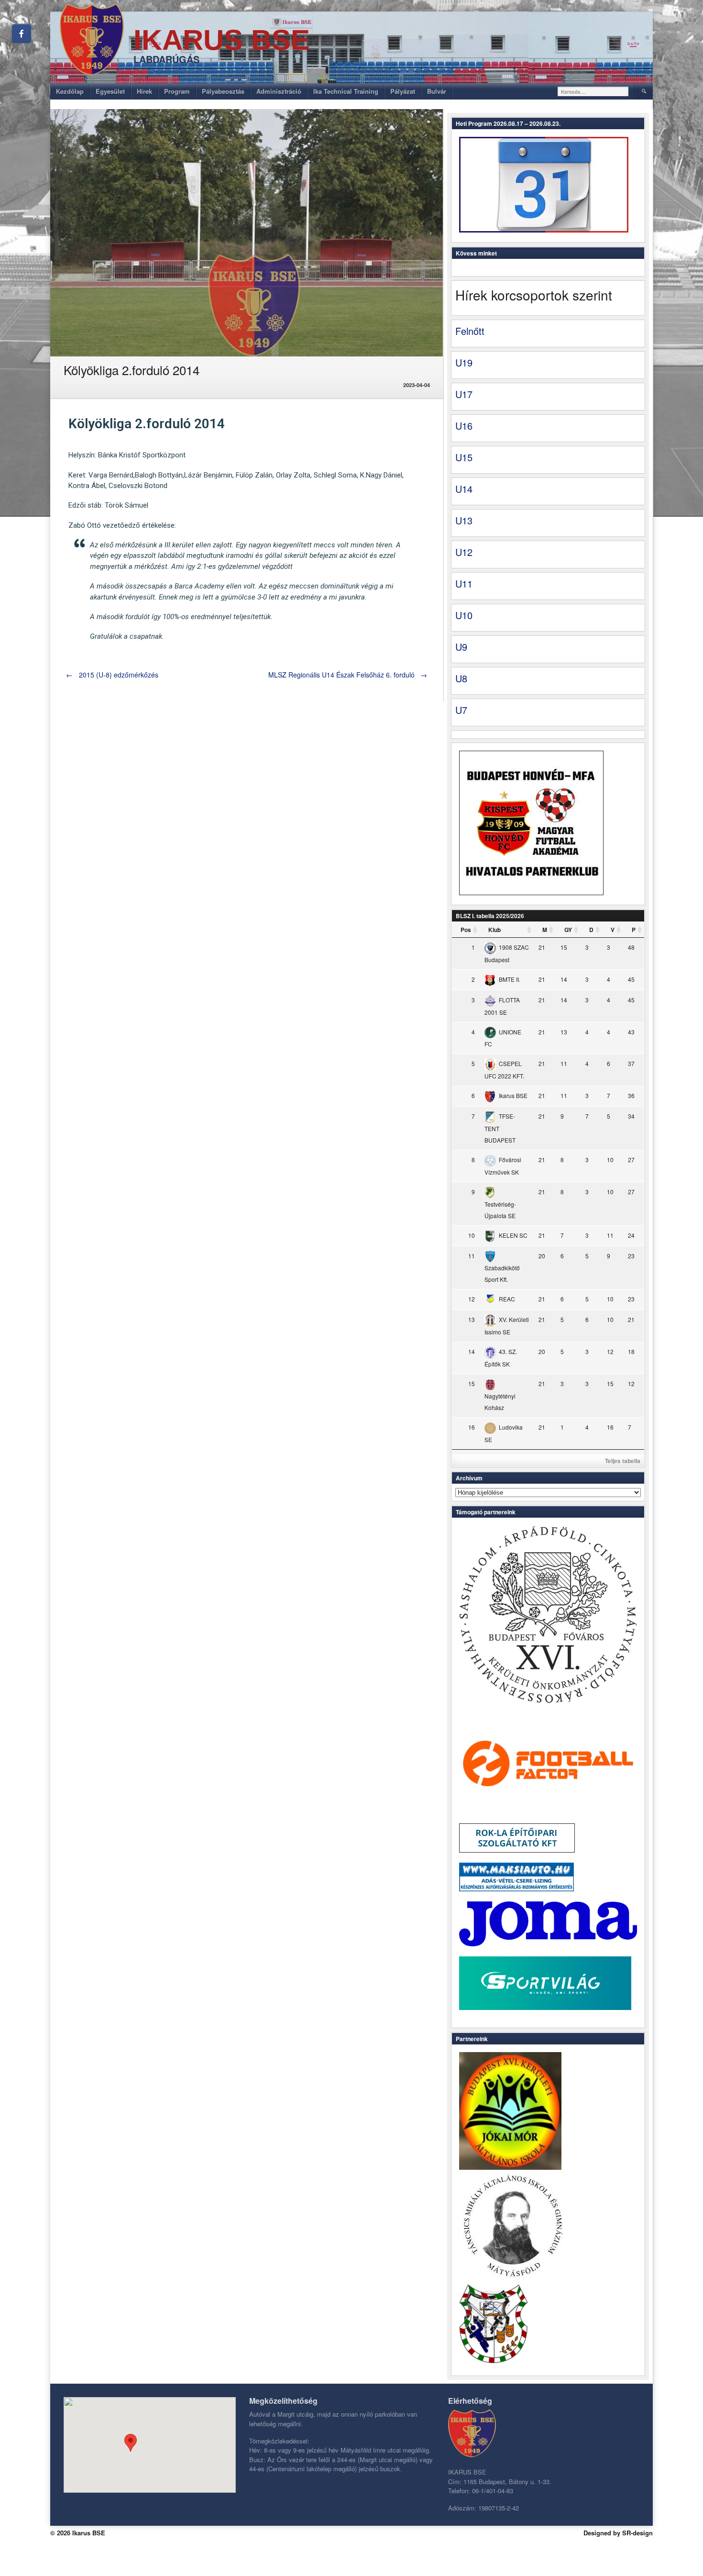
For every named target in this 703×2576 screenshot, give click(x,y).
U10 (464, 615)
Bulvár (437, 91)
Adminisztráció (279, 91)
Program (177, 91)
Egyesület (110, 91)
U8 (461, 678)
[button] (131, 2443)
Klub (494, 930)
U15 (464, 457)
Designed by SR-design (618, 2533)
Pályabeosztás (223, 91)
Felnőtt (470, 331)
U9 (461, 647)
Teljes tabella (623, 1461)
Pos (466, 930)
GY (568, 930)
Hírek (144, 91)
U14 (464, 489)
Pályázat (403, 91)
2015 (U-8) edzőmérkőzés (112, 675)
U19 (464, 362)
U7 (461, 710)
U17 (464, 394)
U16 (464, 426)
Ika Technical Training (346, 91)
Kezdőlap (70, 91)
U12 (464, 552)
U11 (464, 583)
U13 (464, 520)
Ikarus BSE (222, 40)
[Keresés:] (593, 91)
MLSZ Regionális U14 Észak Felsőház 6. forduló (348, 675)
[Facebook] (22, 33)
